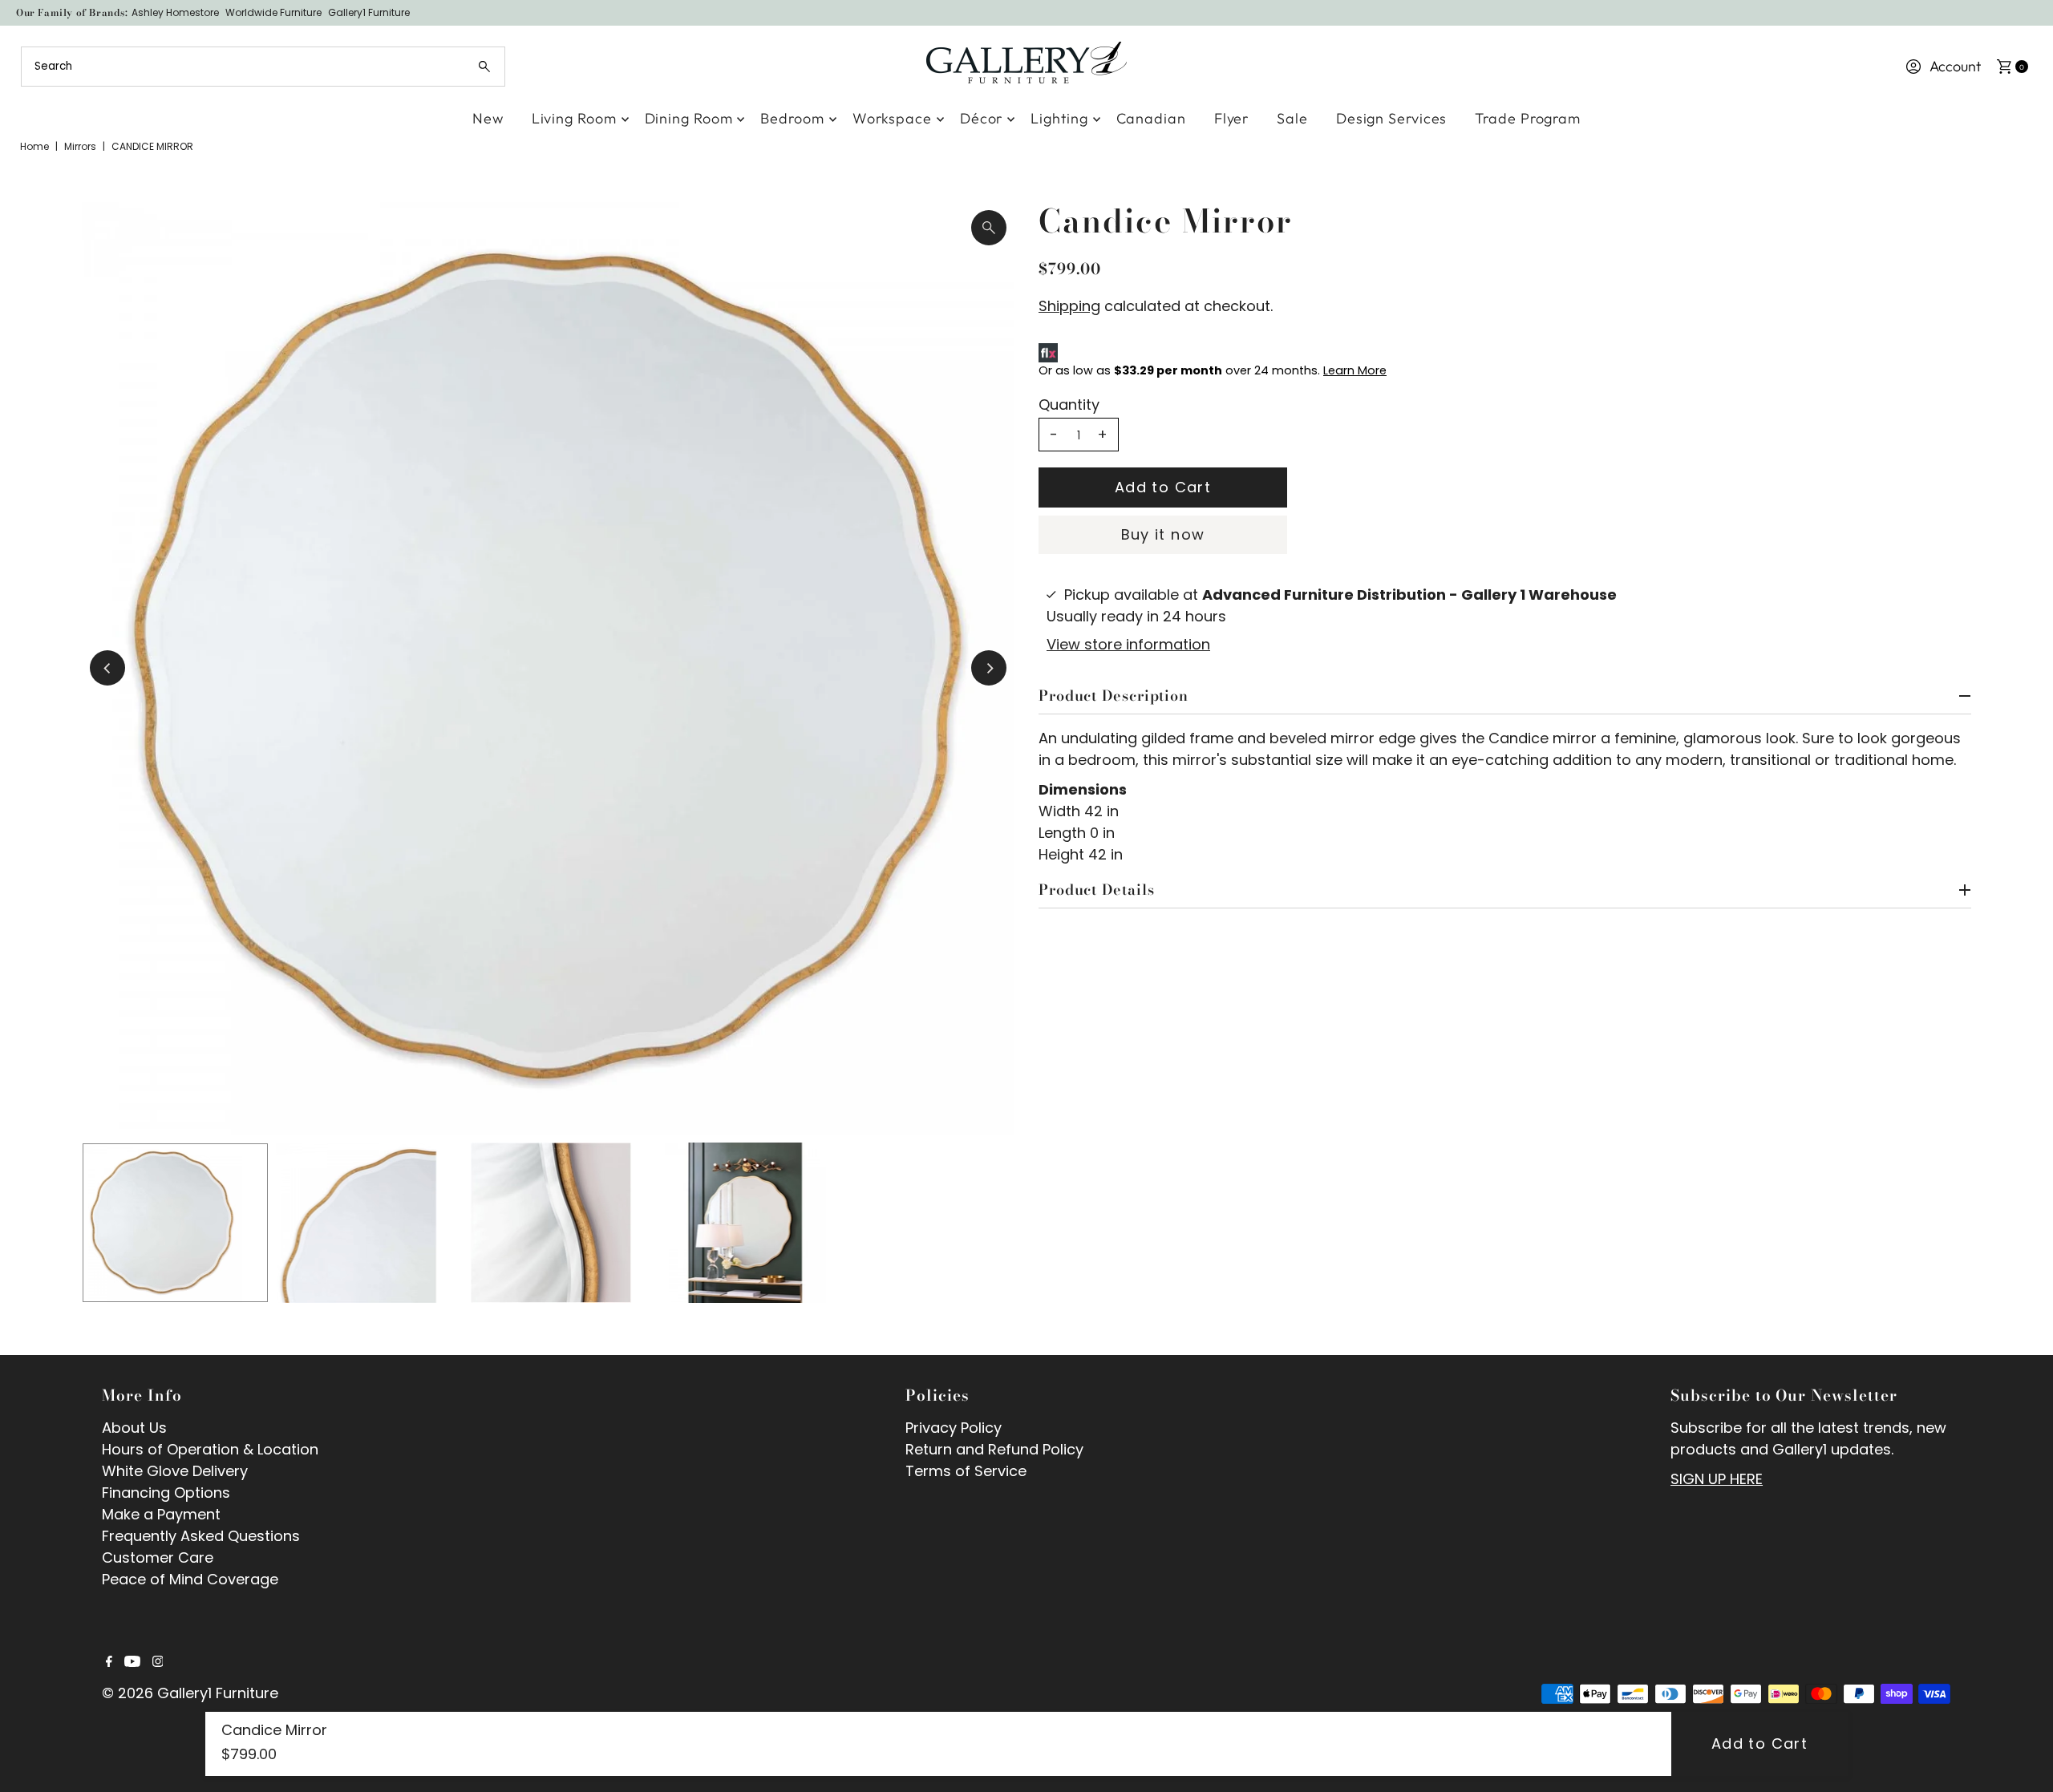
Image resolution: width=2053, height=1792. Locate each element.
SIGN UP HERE (1717, 1479)
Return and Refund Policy (994, 1449)
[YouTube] (132, 1662)
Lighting (1059, 118)
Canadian (1151, 118)
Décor (982, 118)
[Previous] (107, 668)
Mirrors (80, 146)
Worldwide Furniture (273, 12)
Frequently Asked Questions (201, 1536)
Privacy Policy (954, 1428)
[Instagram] (158, 1662)
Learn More (1355, 370)
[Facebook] (109, 1662)
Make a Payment (161, 1514)
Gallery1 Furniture (369, 12)
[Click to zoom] (989, 228)
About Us (134, 1428)
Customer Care (158, 1557)
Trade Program (1528, 118)
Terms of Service (966, 1471)
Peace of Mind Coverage (190, 1579)
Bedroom (792, 118)
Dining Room (689, 118)
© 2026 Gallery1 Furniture (190, 1693)
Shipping (1069, 306)
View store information (1128, 644)
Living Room (574, 118)
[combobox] (263, 67)
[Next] (989, 668)
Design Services (1392, 118)
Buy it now (1163, 534)
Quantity (1069, 405)
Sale (1292, 118)
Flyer (1232, 118)
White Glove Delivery (175, 1471)
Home (34, 146)
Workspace (892, 118)
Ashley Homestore (175, 12)
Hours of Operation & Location (210, 1449)
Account (1955, 66)
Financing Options (166, 1493)
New (488, 118)
